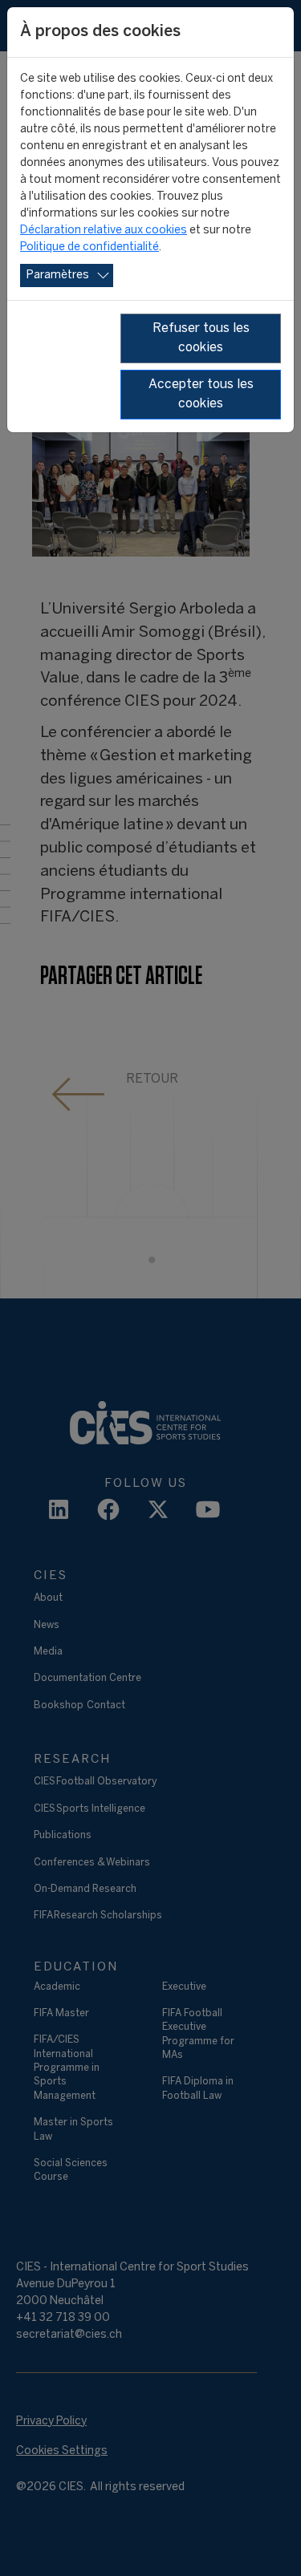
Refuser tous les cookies (201, 338)
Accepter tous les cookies (201, 394)
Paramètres (58, 275)
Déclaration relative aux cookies (104, 231)
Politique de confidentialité (89, 247)
